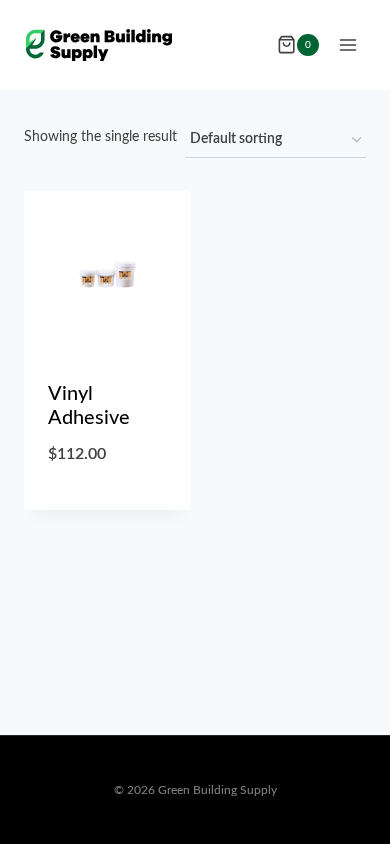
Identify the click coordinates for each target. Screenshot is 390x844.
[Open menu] (347, 44)
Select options (107, 505)
